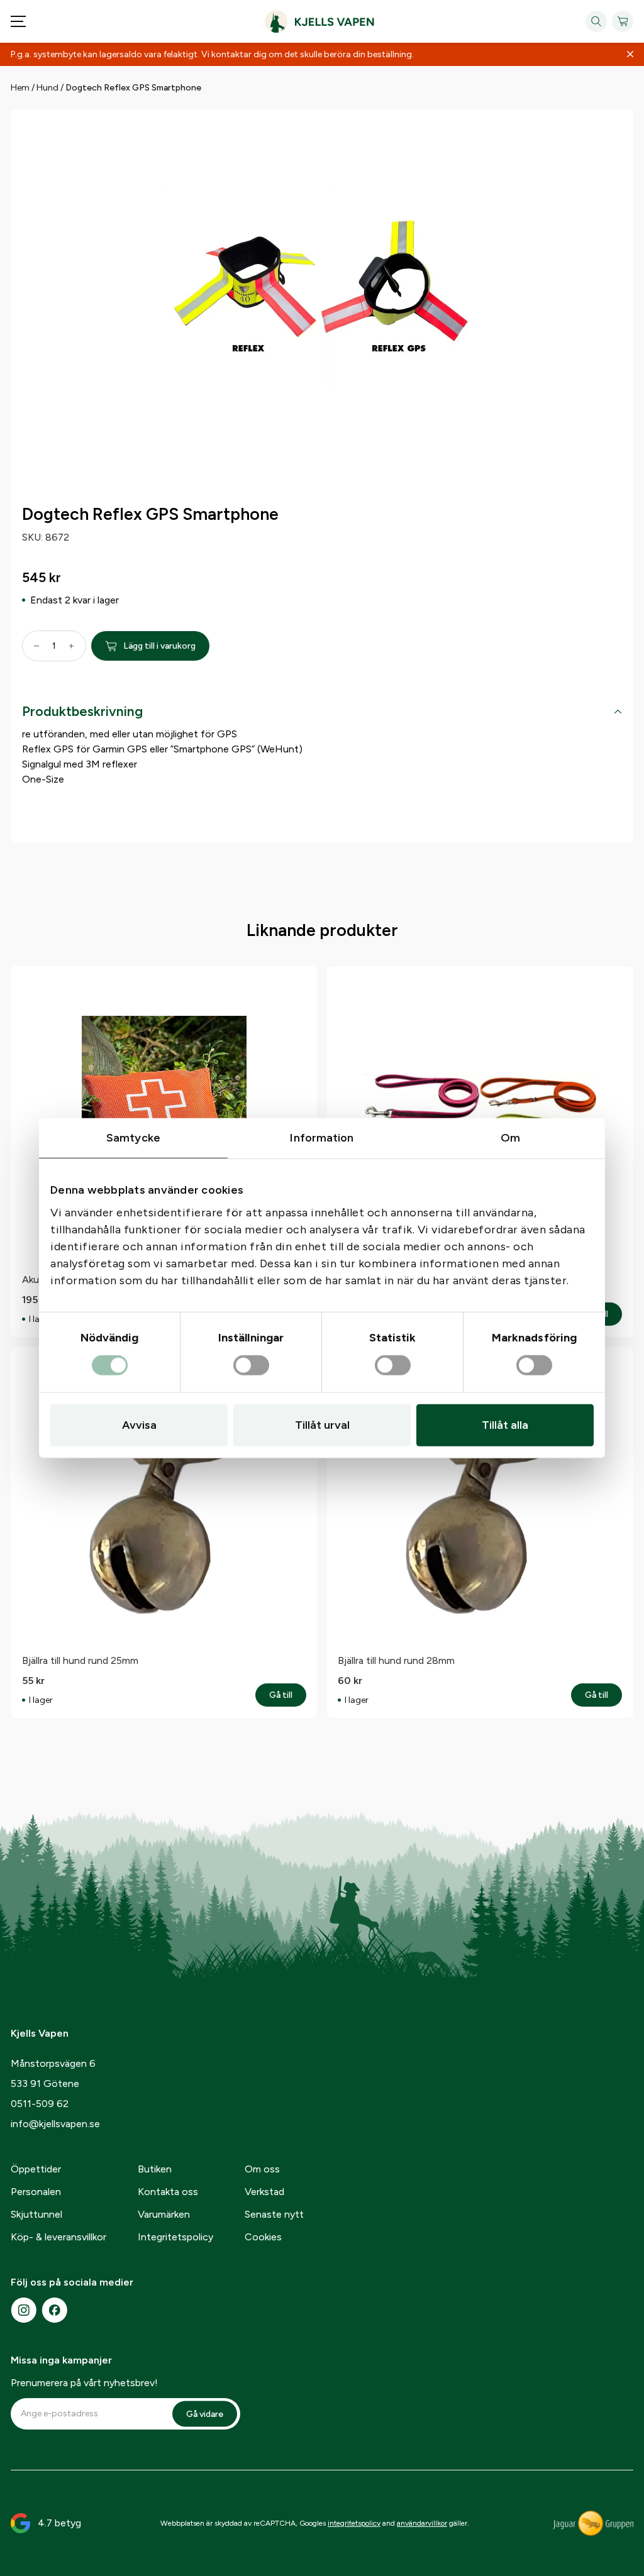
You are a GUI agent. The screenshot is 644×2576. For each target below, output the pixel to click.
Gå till (288, 1695)
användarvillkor (422, 2523)
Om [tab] (510, 1138)
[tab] (322, 714)
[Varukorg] (623, 21)
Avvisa (139, 1424)
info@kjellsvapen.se (55, 2124)
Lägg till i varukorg (159, 646)
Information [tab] (322, 1138)
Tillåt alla (505, 1424)
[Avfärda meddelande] (630, 55)
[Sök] (596, 21)
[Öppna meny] (18, 21)
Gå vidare (205, 2414)
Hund (47, 88)
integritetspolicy (354, 2523)
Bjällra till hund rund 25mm (80, 1660)
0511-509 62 (40, 2104)
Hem (20, 88)
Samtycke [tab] (133, 1138)
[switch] (251, 1365)
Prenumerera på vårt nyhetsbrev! (84, 2383)
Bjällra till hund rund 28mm (396, 1660)
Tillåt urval (322, 1424)
